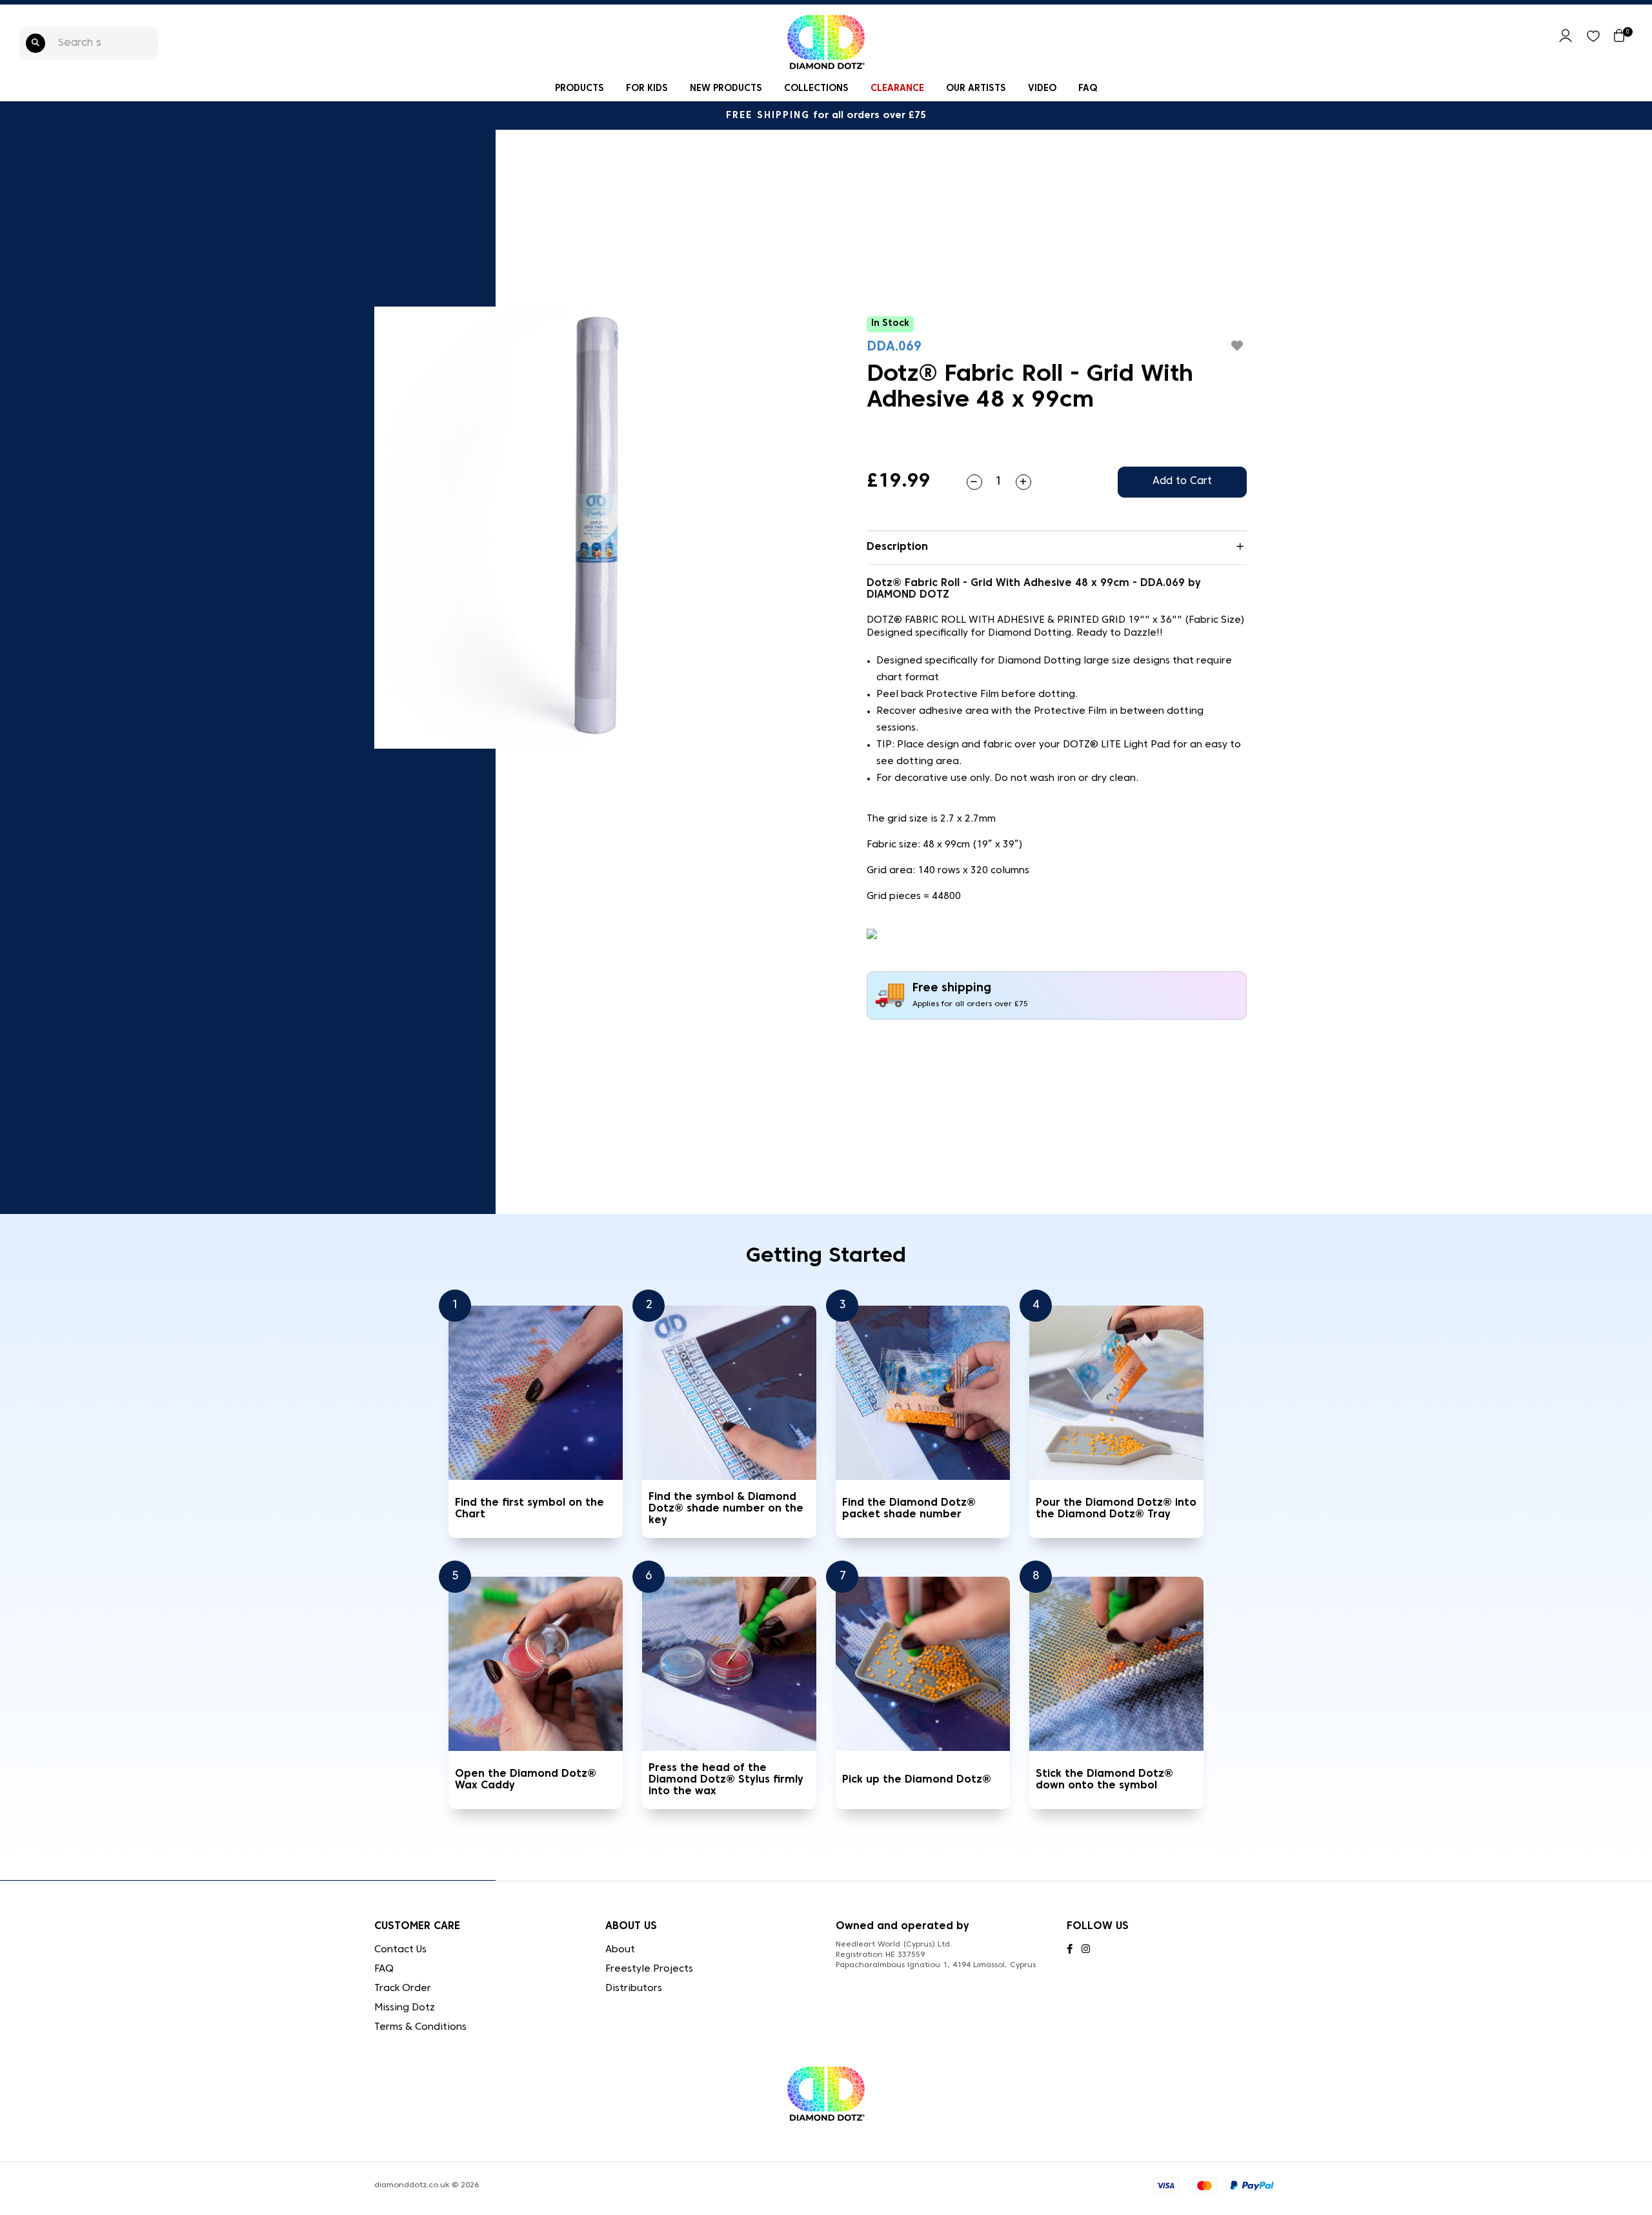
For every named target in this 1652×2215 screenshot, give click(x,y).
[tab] (1057, 548)
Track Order (403, 1988)
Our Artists (976, 89)
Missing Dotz (405, 2008)
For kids (647, 89)
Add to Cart (1182, 481)
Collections (816, 89)
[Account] (1566, 40)
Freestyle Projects (649, 1969)
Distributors (634, 1988)
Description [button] (897, 547)
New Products (726, 89)
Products (579, 89)
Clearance (897, 89)
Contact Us (400, 1950)
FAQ (1088, 89)
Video (1042, 89)
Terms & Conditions (420, 2027)
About (620, 1950)
